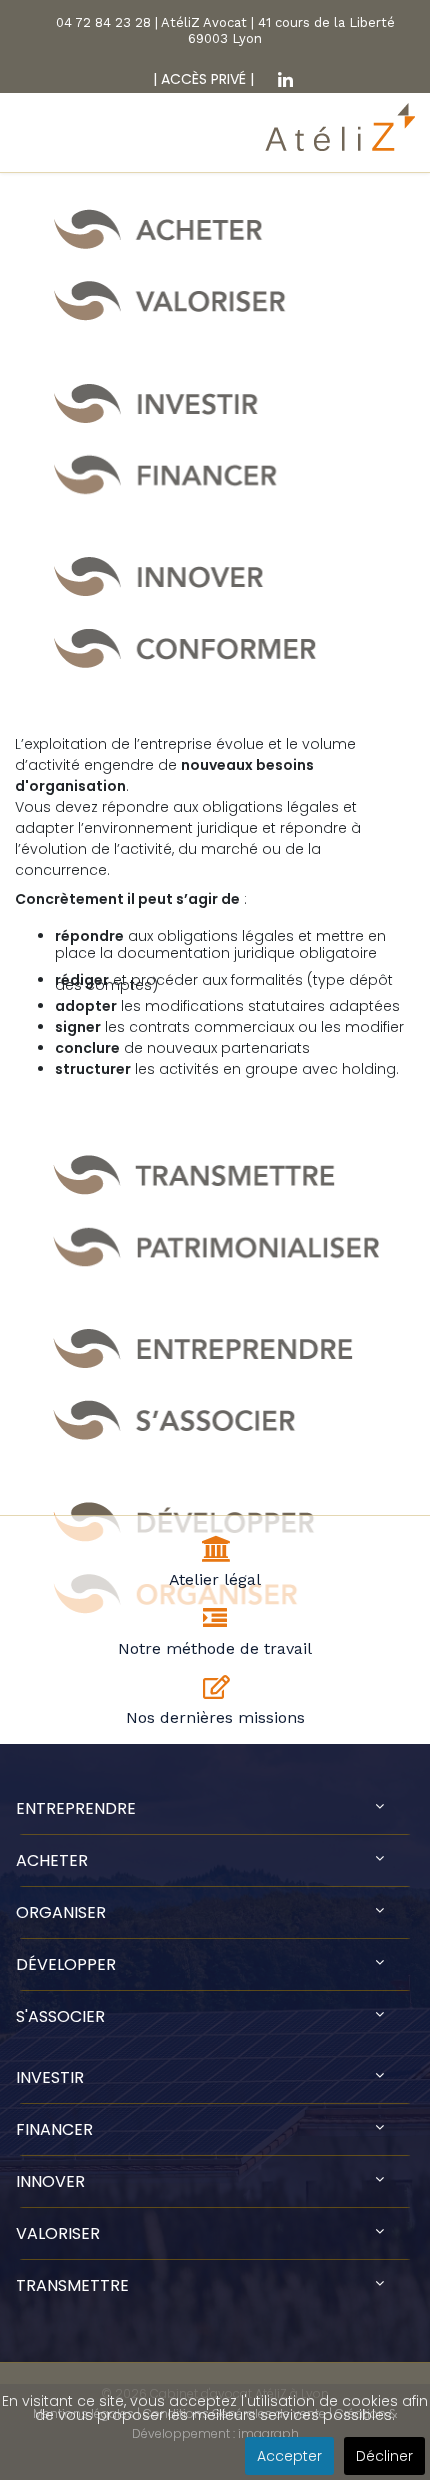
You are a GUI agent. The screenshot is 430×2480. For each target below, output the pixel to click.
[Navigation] (27, 145)
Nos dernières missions (215, 1717)
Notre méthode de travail (215, 1648)
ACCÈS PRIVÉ (201, 79)
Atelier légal (215, 1579)
